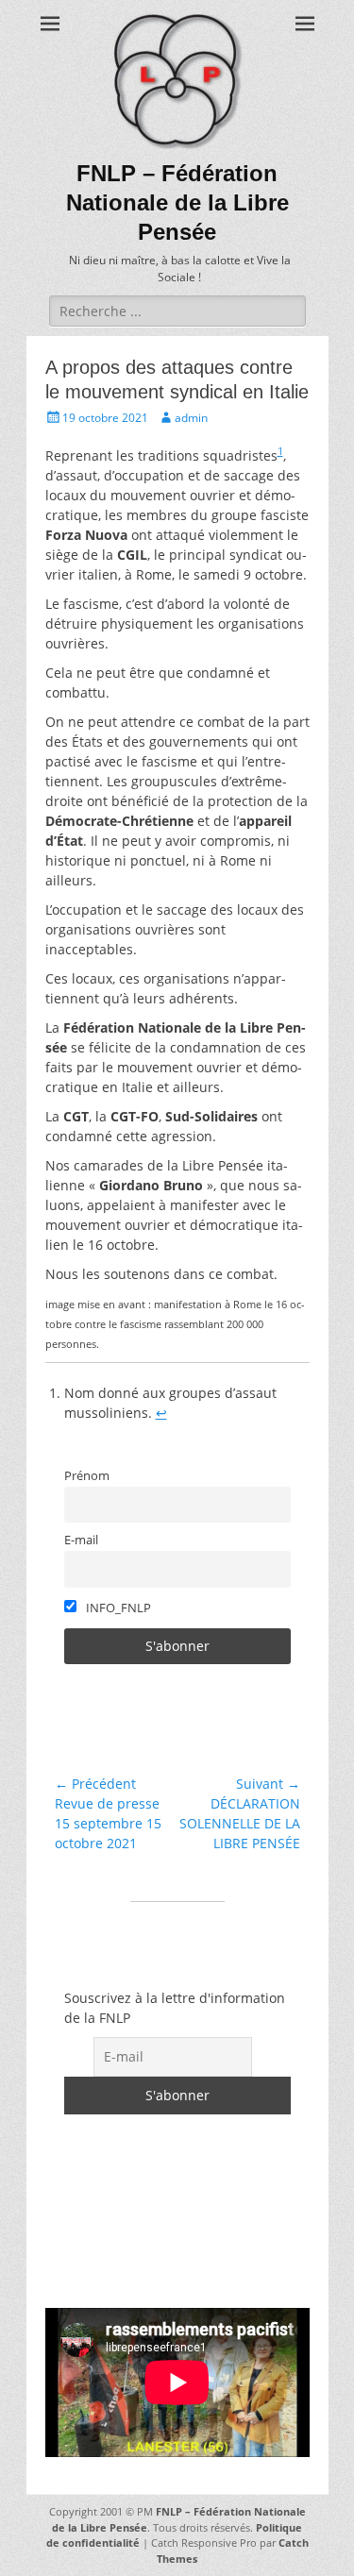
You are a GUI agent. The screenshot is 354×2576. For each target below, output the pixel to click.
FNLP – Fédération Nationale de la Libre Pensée (177, 202)
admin (191, 418)
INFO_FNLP (117, 1608)
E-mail (81, 1540)
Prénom (87, 1476)
